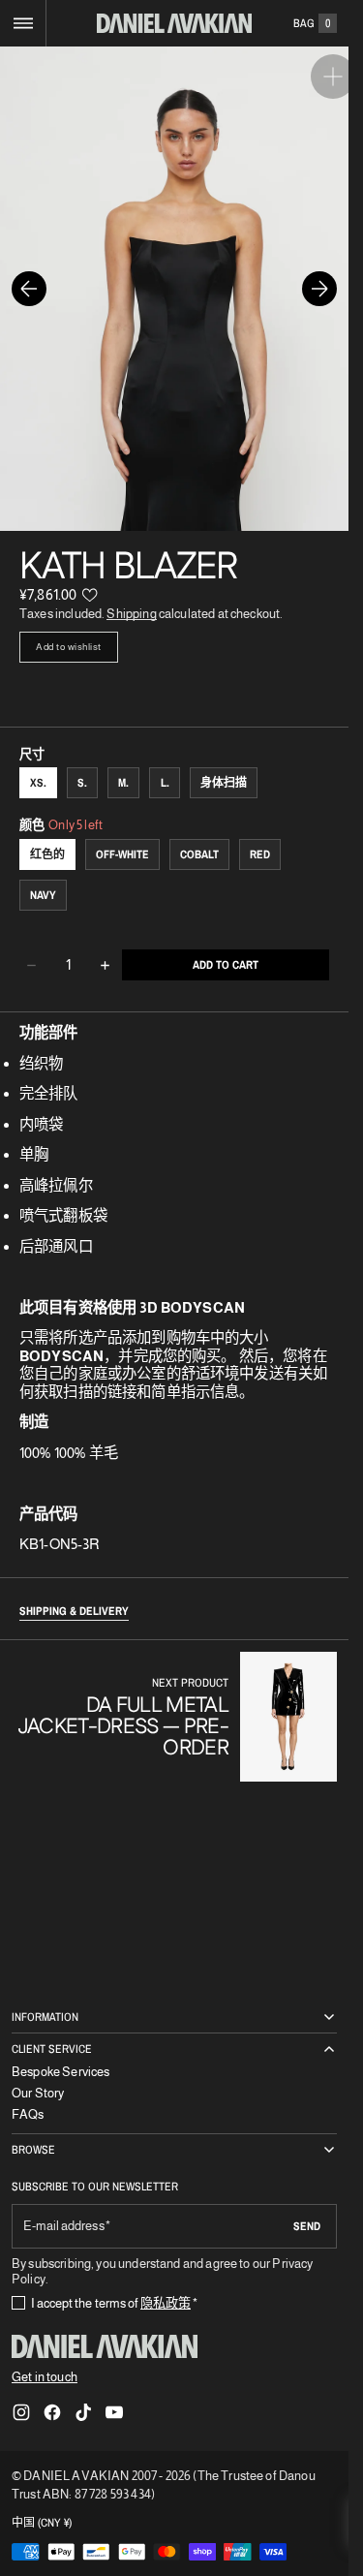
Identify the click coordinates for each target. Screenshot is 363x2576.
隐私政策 (166, 2303)
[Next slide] (319, 279)
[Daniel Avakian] (105, 2346)
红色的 (47, 835)
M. (123, 763)
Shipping (131, 594)
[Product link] (174, 1697)
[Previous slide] (29, 279)
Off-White (122, 835)
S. (82, 763)
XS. (38, 763)
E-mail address (64, 2226)
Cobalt (199, 835)
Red (260, 835)
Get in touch (45, 2377)
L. (165, 763)
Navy (43, 876)
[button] (23, 23)
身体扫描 (224, 763)
